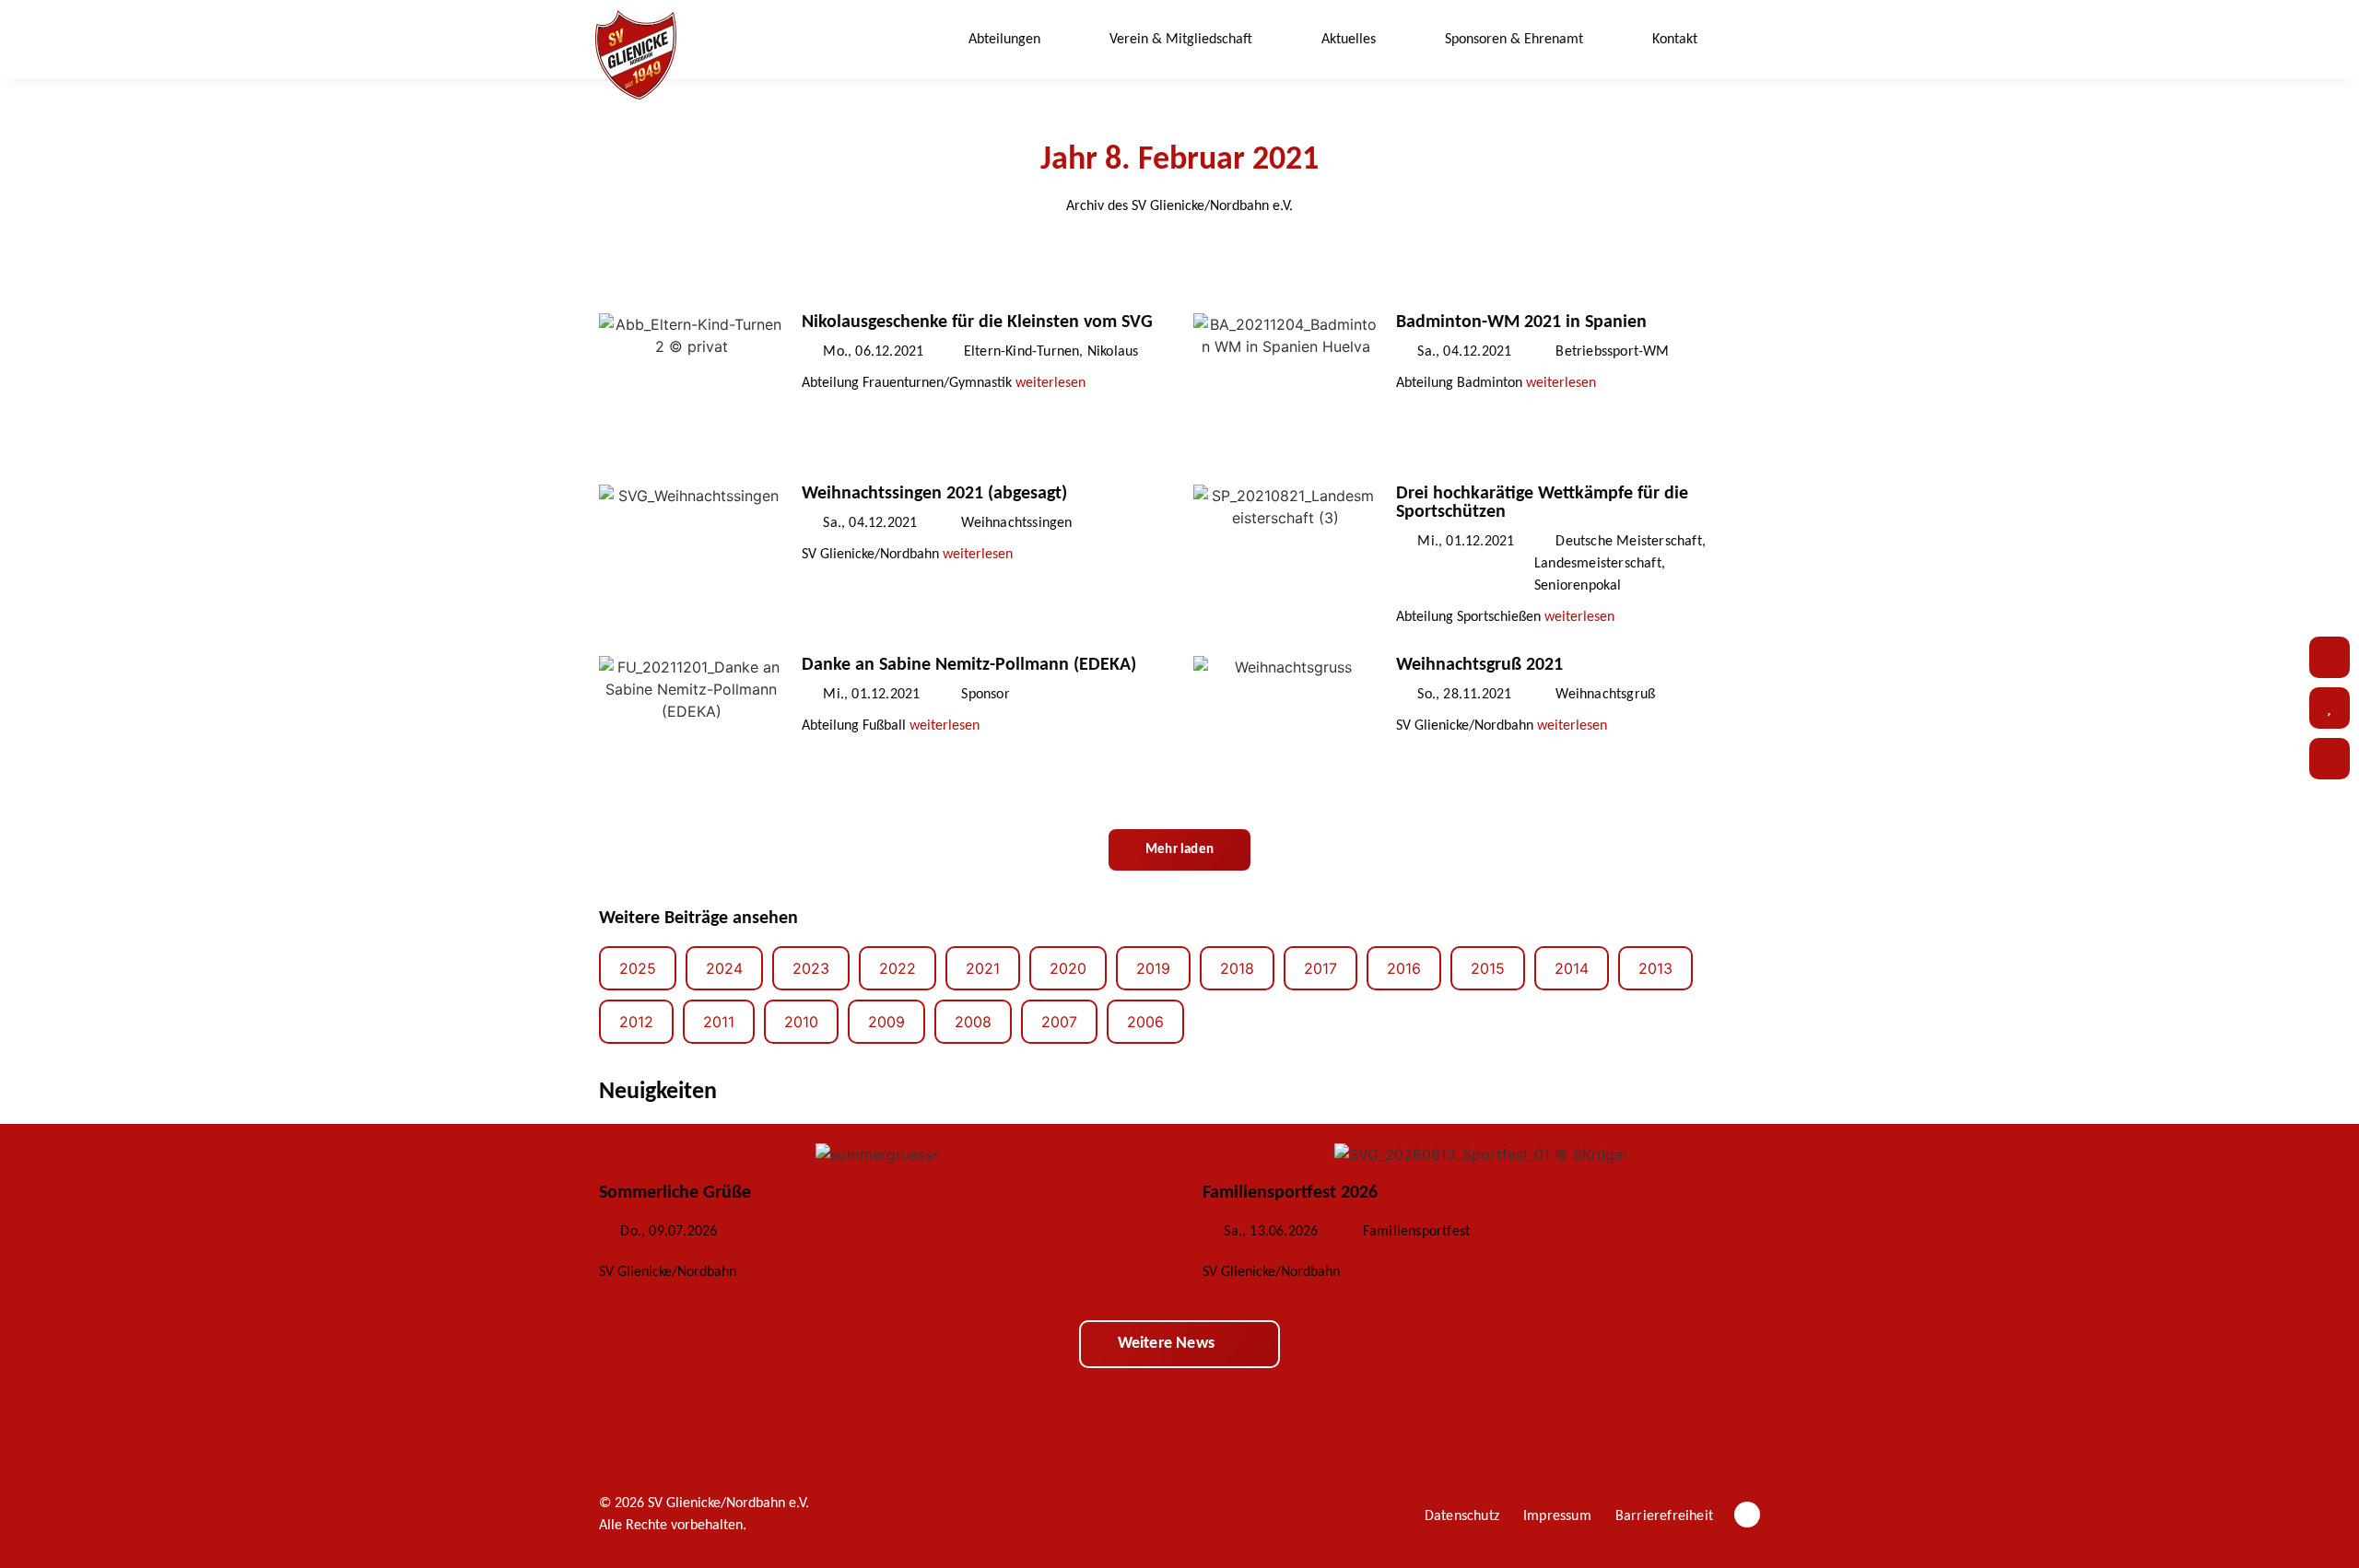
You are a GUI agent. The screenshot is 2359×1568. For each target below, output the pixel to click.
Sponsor (985, 695)
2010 (801, 1022)
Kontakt (1675, 40)
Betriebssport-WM (1612, 352)
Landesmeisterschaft (1598, 564)
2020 (1068, 968)
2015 (1488, 968)
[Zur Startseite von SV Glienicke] (636, 55)
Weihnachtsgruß (1605, 695)
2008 (973, 1022)
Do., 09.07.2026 (669, 1232)
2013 (1655, 968)
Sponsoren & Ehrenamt (1514, 40)
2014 (1572, 968)
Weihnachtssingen (1016, 523)
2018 (1237, 968)
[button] (1747, 40)
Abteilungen (1004, 40)
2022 (898, 968)
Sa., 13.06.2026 (1271, 1232)
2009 (886, 1022)
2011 (719, 1022)
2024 (724, 968)
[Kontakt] (2330, 657)
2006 (1145, 1022)
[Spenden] (2330, 708)
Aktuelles (1349, 40)
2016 (1404, 968)
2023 (811, 968)
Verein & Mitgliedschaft (1181, 40)
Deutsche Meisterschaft (1628, 542)
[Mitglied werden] (2330, 759)
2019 (1153, 968)
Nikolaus (1113, 352)
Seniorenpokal (1578, 586)
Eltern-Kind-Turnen (1022, 352)
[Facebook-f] (1747, 1515)
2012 (636, 1022)
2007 (1059, 1022)
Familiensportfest (1416, 1232)
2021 (983, 968)
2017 (1320, 968)
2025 (638, 968)
